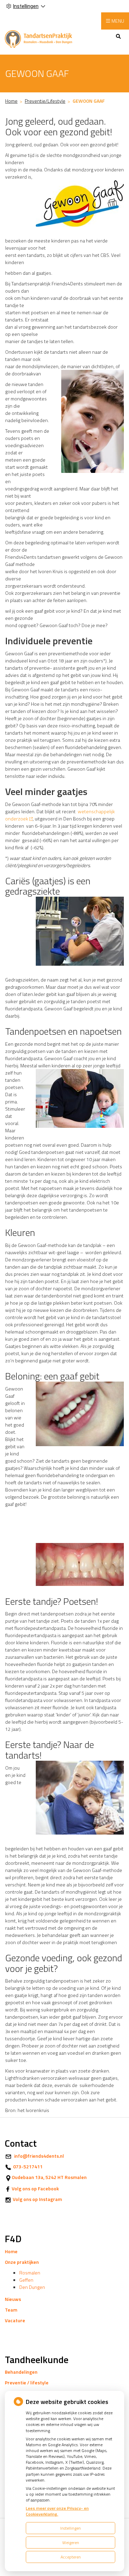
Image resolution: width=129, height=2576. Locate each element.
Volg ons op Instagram (37, 2199)
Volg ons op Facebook (35, 2188)
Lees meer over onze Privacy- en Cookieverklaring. (57, 2511)
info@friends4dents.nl (39, 2156)
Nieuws (13, 2299)
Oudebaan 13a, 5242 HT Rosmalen (49, 2177)
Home (11, 101)
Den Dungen (32, 2287)
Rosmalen (30, 2273)
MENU (118, 21)
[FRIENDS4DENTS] (41, 38)
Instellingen (71, 2528)
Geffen (26, 2280)
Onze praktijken (22, 2262)
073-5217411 (28, 2166)
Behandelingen (21, 2372)
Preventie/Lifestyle (45, 101)
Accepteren (71, 2557)
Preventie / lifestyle (27, 2382)
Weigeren (71, 2543)
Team (11, 2310)
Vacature (15, 2320)
